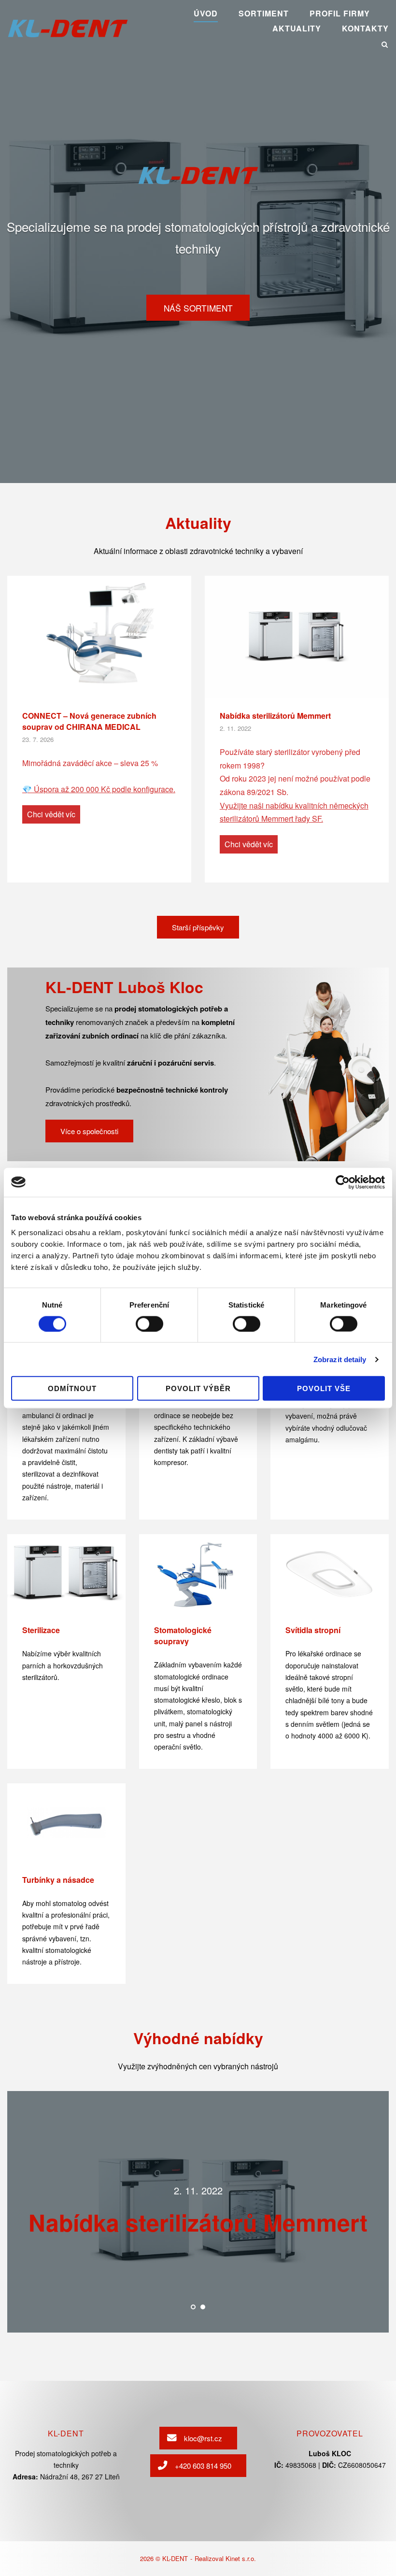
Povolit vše (324, 1388)
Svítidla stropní (313, 1630)
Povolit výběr (198, 1388)
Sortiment (264, 13)
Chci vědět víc (51, 814)
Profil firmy (340, 13)
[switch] (149, 1324)
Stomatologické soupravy (183, 1636)
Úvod (206, 13)
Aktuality (297, 28)
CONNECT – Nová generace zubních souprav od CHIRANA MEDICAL (89, 721)
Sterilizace (41, 1630)
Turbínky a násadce (58, 1880)
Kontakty (365, 28)
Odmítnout (72, 1388)
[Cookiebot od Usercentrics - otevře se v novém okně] (343, 1182)
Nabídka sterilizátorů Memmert (275, 716)
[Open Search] (385, 45)
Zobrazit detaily (340, 1359)
